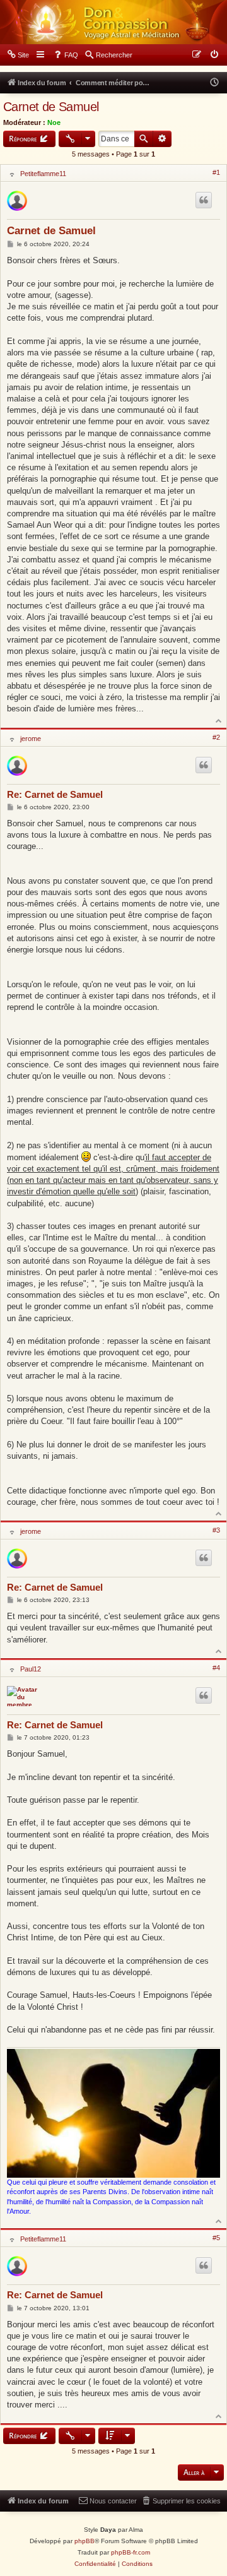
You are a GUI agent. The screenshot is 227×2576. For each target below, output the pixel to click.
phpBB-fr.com (131, 2552)
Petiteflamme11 (43, 174)
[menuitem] (18, 55)
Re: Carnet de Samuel (55, 794)
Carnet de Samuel (51, 107)
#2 (216, 737)
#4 (216, 1668)
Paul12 (31, 1669)
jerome (31, 739)
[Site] (113, 22)
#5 (216, 2238)
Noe (54, 122)
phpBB (84, 2541)
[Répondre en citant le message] (204, 200)
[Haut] (219, 720)
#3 (216, 1530)
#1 (216, 172)
